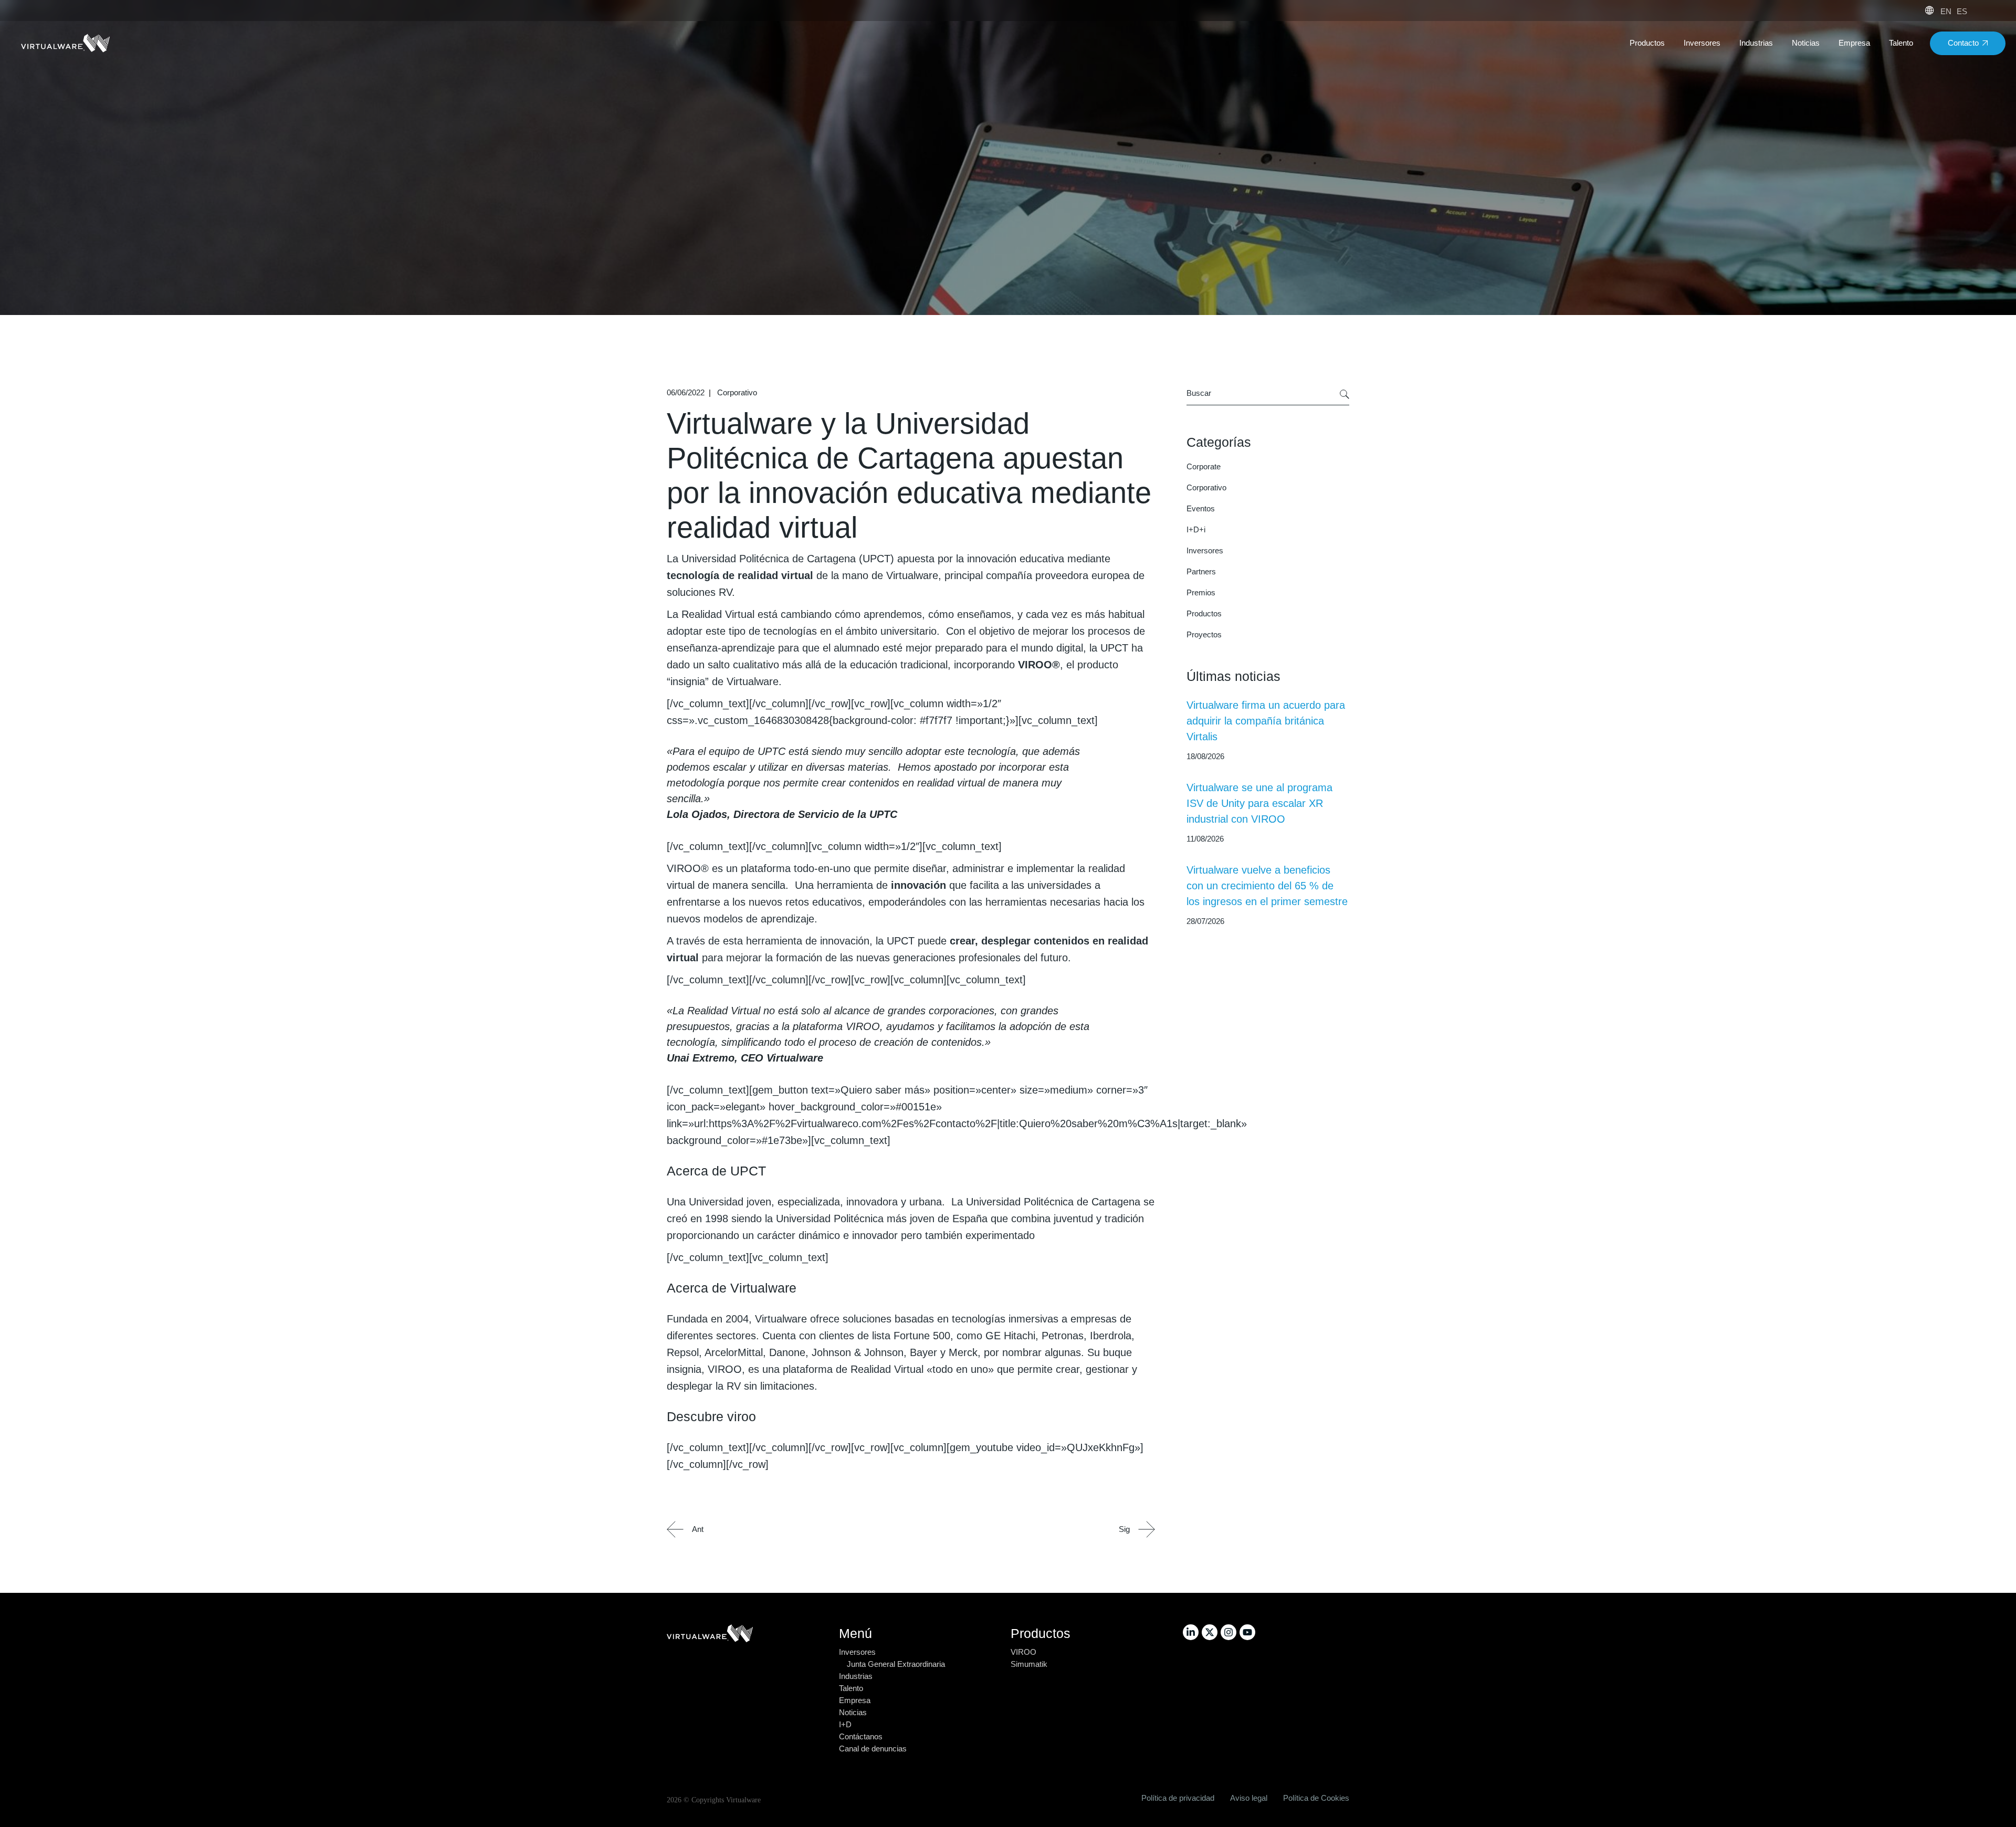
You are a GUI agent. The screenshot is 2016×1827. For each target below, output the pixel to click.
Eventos (1201, 508)
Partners (1201, 571)
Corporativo (737, 392)
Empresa (855, 1700)
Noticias (853, 1712)
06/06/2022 (686, 392)
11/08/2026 (1205, 839)
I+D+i (1196, 529)
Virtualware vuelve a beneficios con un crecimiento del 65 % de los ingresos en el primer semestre (1267, 886)
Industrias (856, 1676)
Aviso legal (1249, 1798)
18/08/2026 (1205, 756)
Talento (851, 1688)
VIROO (1023, 1652)
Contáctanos (861, 1736)
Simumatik (1029, 1664)
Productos (1204, 613)
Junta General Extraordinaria (896, 1664)
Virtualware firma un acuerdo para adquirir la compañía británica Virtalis (1266, 721)
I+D (845, 1724)
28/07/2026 (1205, 921)
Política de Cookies (1316, 1798)
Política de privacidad (1178, 1798)
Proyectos (1204, 634)
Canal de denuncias (873, 1749)
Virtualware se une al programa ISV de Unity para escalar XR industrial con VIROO (1259, 803)
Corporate (1204, 466)
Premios (1201, 592)
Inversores (1205, 550)
